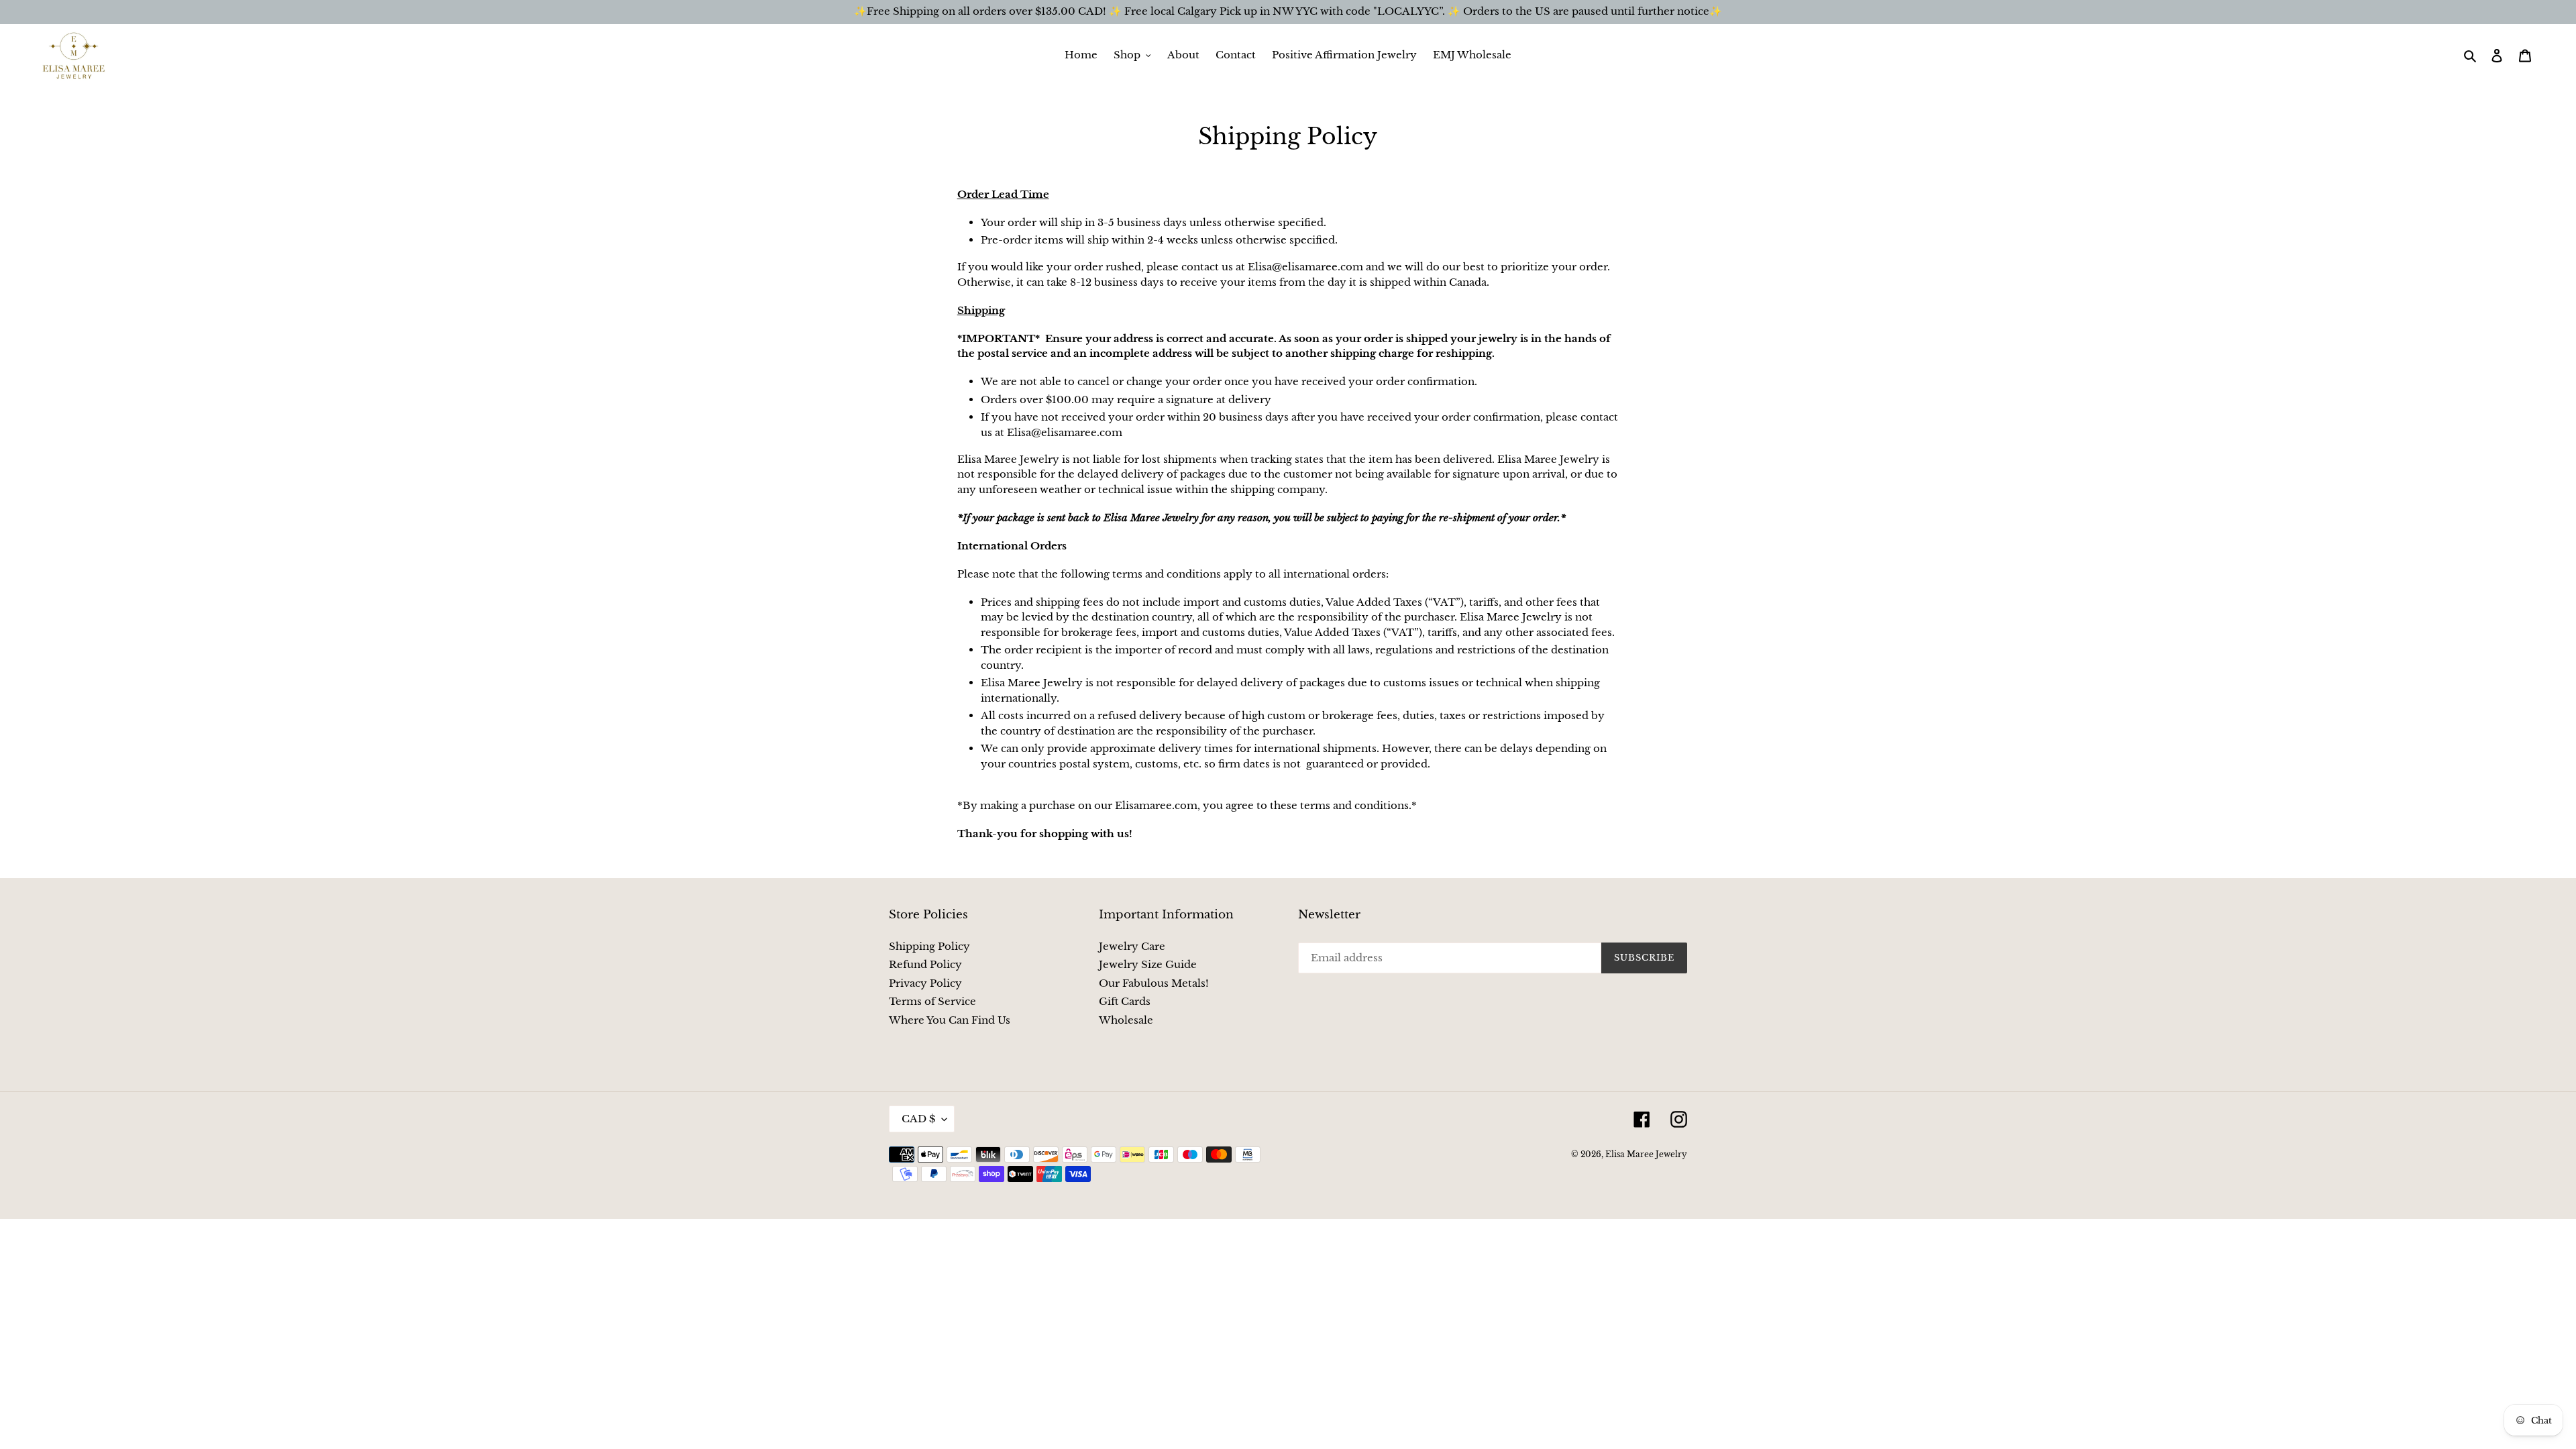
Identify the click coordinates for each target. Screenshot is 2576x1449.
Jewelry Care (1132, 946)
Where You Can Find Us (950, 1020)
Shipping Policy (929, 946)
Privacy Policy (925, 983)
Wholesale (1126, 1020)
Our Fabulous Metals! (1154, 983)
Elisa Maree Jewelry (1646, 1154)
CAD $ (918, 1119)
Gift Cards (1125, 1001)
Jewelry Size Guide (1148, 964)
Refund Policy (925, 964)
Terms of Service (932, 1001)
